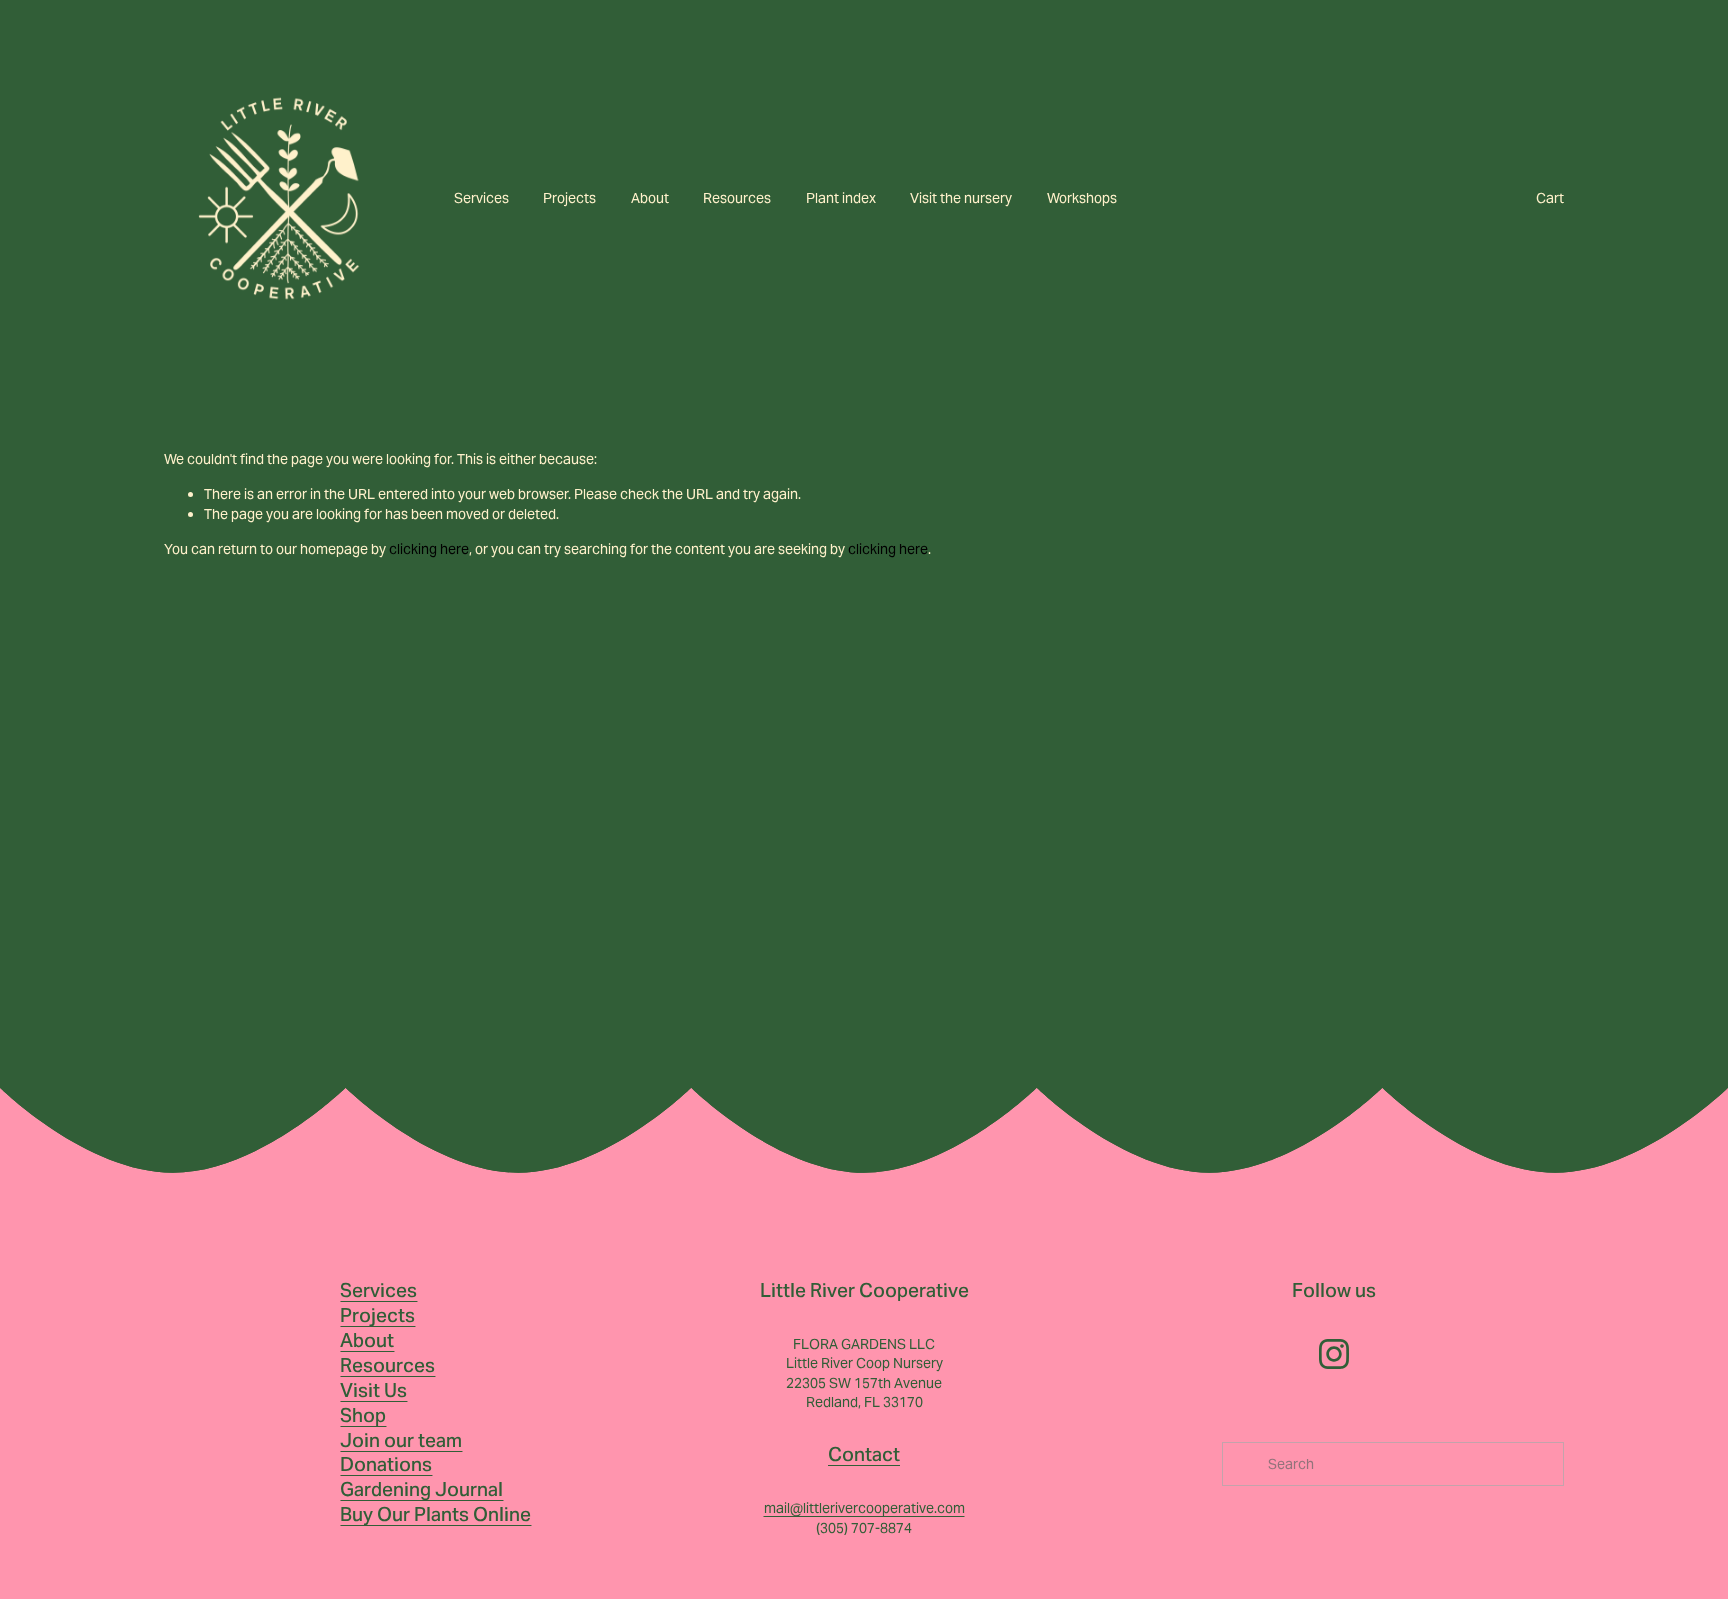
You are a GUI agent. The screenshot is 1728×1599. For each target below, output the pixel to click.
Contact (864, 1454)
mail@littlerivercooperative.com (864, 1508)
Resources (737, 198)
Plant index (841, 198)
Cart (1550, 198)
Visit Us (373, 1390)
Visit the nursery (961, 198)
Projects (569, 198)
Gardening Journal (421, 1489)
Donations (386, 1464)
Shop (363, 1415)
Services (481, 198)
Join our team (401, 1440)
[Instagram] (1334, 1354)
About (650, 198)
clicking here (429, 549)
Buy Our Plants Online (435, 1514)
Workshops (1082, 198)
